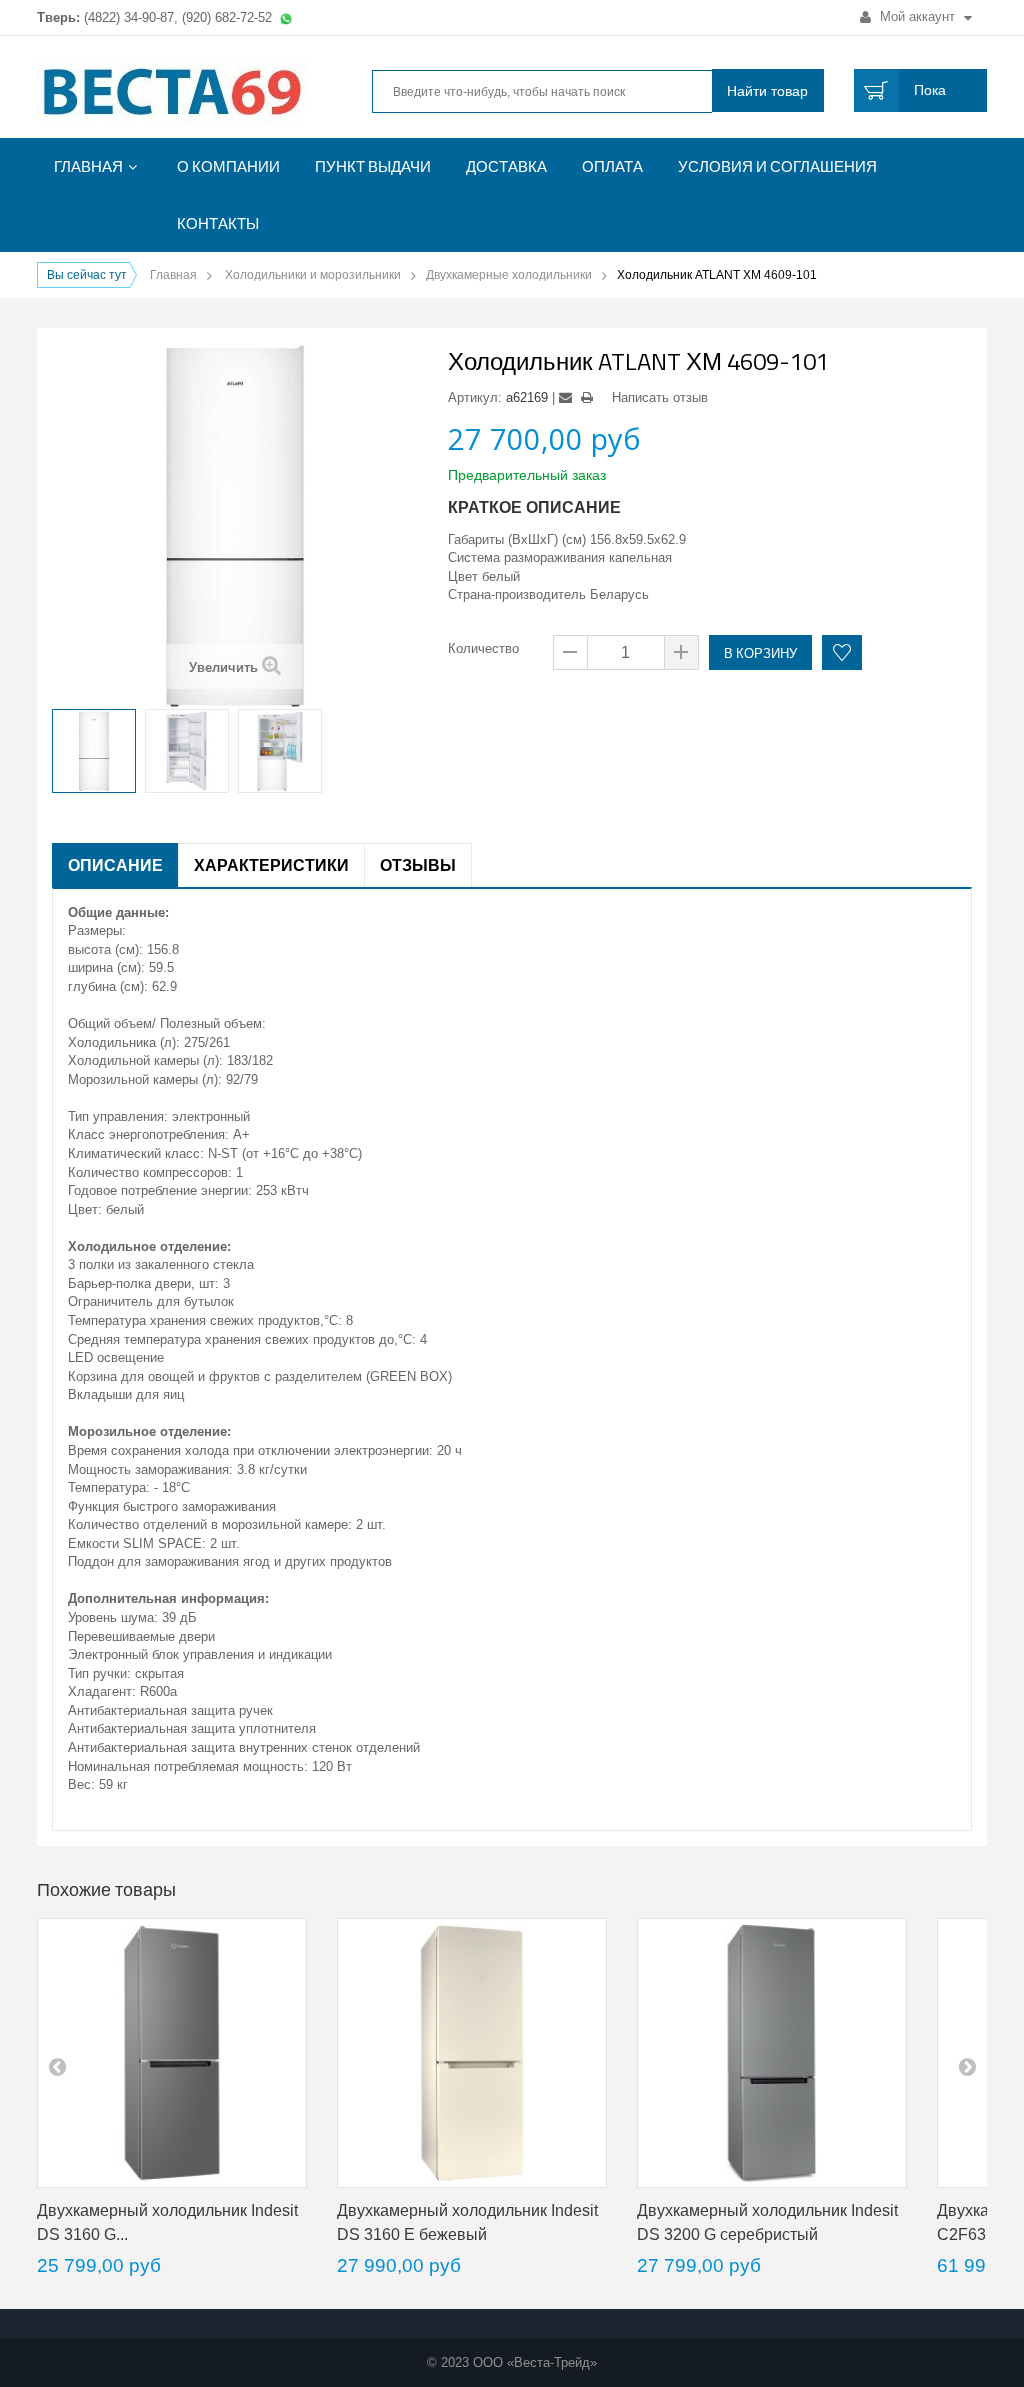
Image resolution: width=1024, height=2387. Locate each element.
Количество (483, 648)
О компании (228, 166)
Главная (88, 166)
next (967, 2066)
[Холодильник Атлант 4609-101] (94, 751)
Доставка (506, 166)
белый (501, 576)
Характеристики (271, 865)
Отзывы (418, 865)
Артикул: (475, 397)
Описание (115, 865)
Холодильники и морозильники (313, 275)
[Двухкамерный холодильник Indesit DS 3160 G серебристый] (172, 2053)
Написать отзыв (660, 397)
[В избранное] (842, 652)
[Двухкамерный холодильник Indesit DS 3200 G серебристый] (772, 2053)
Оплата (612, 166)
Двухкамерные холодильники (509, 275)
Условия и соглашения (777, 166)
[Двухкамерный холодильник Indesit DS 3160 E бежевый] (472, 2053)
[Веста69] (185, 93)
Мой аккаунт (917, 16)
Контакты (218, 223)
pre (57, 2066)
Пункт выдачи (373, 166)
